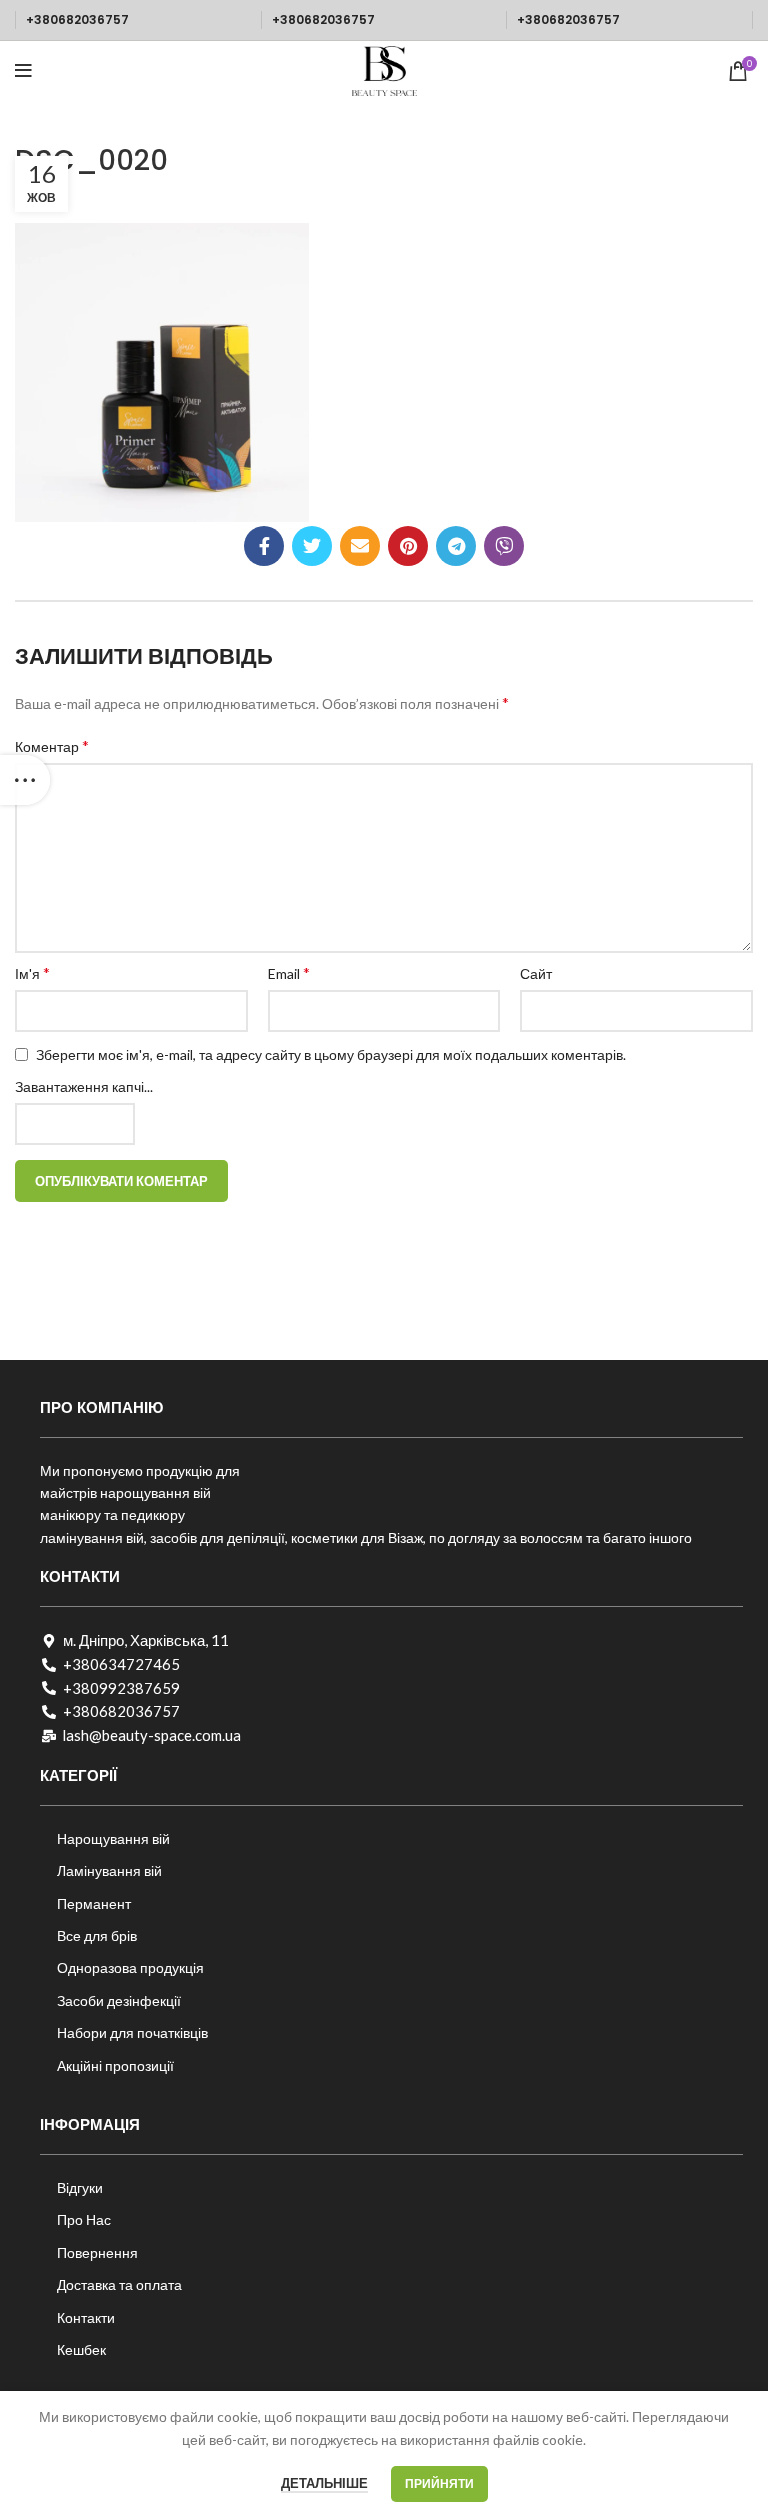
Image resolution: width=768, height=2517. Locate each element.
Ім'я (32, 972)
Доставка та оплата (119, 2284)
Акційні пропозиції (115, 2065)
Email (289, 972)
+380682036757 (77, 19)
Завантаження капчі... (84, 1086)
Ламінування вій (109, 1870)
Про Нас (84, 2219)
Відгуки (80, 2187)
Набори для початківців (132, 2032)
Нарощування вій (113, 1838)
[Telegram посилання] (456, 546)
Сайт (536, 973)
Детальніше (324, 2483)
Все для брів (97, 1935)
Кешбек (81, 2349)
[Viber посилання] (504, 546)
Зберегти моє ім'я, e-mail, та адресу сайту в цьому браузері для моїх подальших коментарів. (331, 1054)
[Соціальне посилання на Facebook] (264, 546)
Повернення (97, 2252)
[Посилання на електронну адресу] (360, 546)
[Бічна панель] (25, 780)
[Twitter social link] (312, 546)
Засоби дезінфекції (119, 2000)
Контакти (86, 2317)
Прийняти (439, 2483)
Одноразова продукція (130, 1967)
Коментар (52, 745)
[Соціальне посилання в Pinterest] (408, 546)
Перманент (94, 1903)
